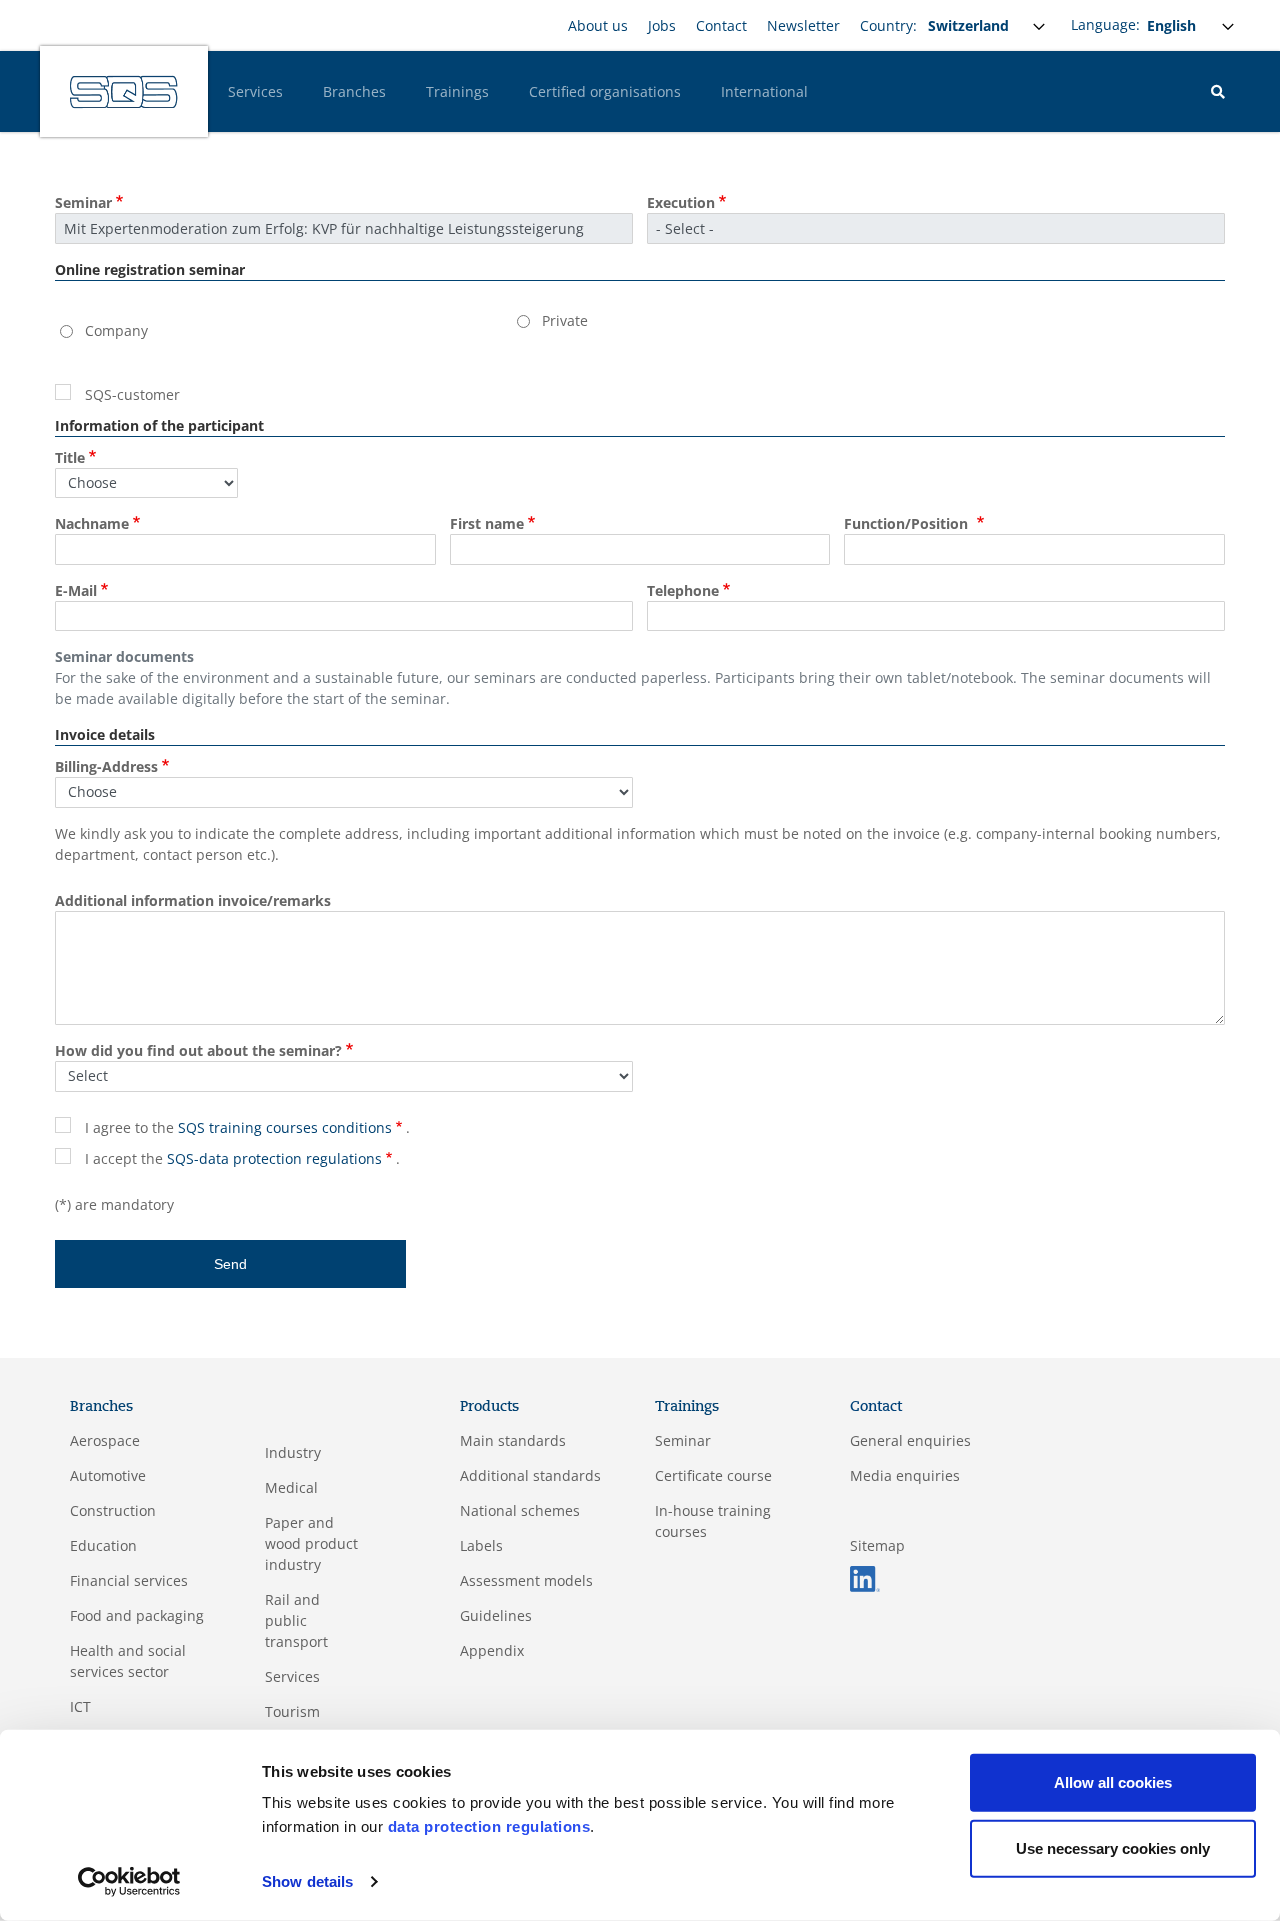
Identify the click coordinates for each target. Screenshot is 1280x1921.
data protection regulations (489, 1826)
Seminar (83, 202)
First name (487, 523)
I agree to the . (247, 1127)
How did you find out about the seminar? (198, 1050)
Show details (307, 1881)
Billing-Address (106, 766)
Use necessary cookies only (1113, 1847)
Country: (888, 25)
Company (116, 330)
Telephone (683, 590)
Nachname (92, 523)
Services (255, 91)
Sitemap (877, 1545)
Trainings (457, 91)
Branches (354, 91)
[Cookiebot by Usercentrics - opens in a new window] (129, 1882)
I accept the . (242, 1158)
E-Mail (76, 590)
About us (598, 25)
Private (565, 320)
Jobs (662, 25)
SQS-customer (132, 394)
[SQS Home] (124, 92)
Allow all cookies (1113, 1782)
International (764, 91)
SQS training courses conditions (285, 1127)
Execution (681, 202)
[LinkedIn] (865, 1577)
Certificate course (713, 1475)
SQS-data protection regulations (274, 1158)
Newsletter (803, 25)
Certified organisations (605, 91)
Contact (721, 25)
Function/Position (908, 523)
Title (70, 457)
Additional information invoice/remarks (193, 900)
